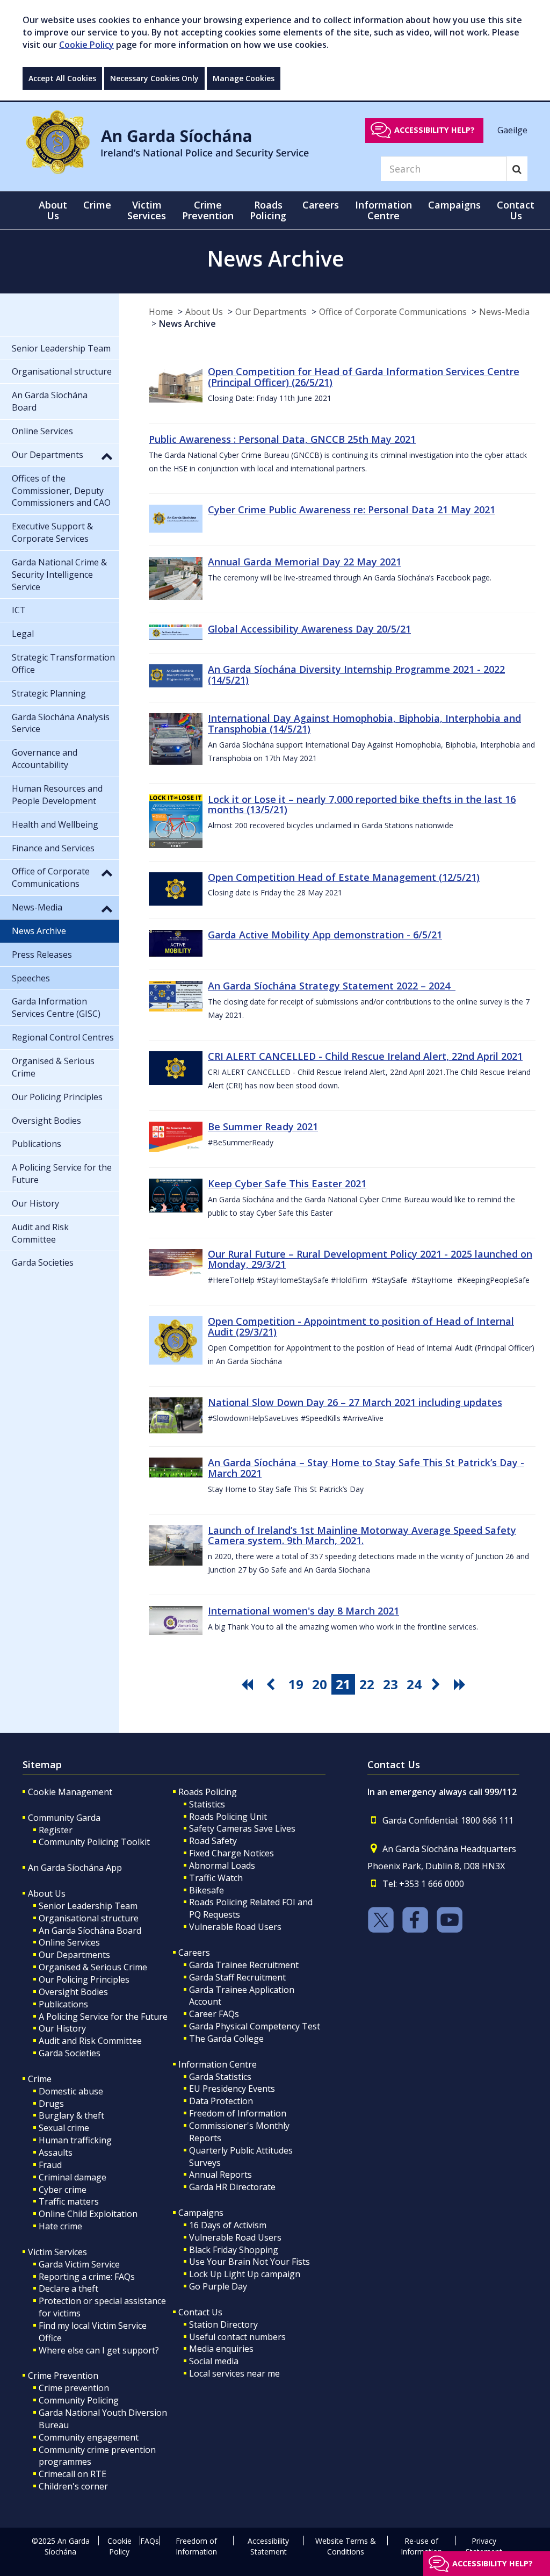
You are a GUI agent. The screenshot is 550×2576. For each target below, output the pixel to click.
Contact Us (200, 2312)
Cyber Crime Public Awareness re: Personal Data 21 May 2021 (352, 510)
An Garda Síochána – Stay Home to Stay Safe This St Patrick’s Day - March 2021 (366, 1468)
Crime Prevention (63, 2376)
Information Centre (218, 2064)
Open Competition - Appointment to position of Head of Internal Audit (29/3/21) (361, 1326)
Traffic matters (69, 2201)
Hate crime (60, 2226)
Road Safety (213, 1841)
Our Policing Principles (84, 1979)
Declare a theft (68, 2288)
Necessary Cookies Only (154, 78)
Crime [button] (97, 205)
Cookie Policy (86, 45)
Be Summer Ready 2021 (263, 1126)
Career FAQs (214, 2014)
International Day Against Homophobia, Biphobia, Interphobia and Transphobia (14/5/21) (364, 723)
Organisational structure (89, 1918)
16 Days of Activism (228, 2225)
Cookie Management (70, 1792)
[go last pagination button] (461, 1684)
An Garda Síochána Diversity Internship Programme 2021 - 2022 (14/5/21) (356, 675)
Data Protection (221, 2101)
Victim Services (57, 2252)
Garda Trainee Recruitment (244, 1965)
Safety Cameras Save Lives (242, 1828)
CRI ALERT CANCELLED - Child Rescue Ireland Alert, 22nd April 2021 (365, 1056)
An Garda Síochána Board (90, 1931)
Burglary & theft (71, 2115)
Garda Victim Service (79, 2264)
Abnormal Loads (222, 1865)
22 (367, 1684)
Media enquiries (221, 2349)
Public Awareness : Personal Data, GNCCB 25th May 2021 (282, 439)
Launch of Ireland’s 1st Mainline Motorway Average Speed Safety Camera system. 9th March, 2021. (362, 1535)
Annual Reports (220, 2175)
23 (390, 1684)
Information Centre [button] (383, 210)
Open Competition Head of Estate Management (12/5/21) (344, 877)
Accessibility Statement (268, 2546)
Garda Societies (70, 2053)
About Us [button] (53, 210)
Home (161, 312)
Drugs (51, 2104)
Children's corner (73, 2486)
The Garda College (226, 2039)
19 (296, 1684)
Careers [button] (321, 205)
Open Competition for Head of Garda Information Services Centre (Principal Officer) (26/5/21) (364, 377)
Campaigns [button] (454, 205)
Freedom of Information (238, 2113)
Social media (214, 2361)
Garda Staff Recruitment (237, 1977)
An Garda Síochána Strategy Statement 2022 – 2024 (332, 986)
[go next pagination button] (438, 1684)
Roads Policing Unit (228, 1817)
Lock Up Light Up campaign (245, 2274)
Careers (194, 1953)
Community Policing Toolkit (94, 1842)
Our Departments (271, 312)
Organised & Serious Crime (93, 1967)
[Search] (517, 169)
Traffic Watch (216, 1878)
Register (56, 1830)
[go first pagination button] (249, 1684)
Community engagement (89, 2437)
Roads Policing (208, 1792)
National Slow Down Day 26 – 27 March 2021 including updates (355, 1402)
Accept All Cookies (62, 78)
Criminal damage (73, 2177)
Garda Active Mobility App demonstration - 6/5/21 (325, 935)
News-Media (504, 312)
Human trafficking (75, 2140)
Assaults (56, 2152)
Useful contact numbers (237, 2337)
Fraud (50, 2165)
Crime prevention (74, 2388)
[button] (107, 456)
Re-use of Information (421, 2546)
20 (320, 1684)
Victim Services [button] (147, 210)
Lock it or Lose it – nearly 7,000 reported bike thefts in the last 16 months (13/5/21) (362, 805)
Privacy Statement (484, 2546)
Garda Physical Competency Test (255, 2026)
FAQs (150, 2541)
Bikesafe (207, 1890)
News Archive (187, 324)
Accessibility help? (435, 130)
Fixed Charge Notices (231, 1853)
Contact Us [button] (516, 210)
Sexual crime (64, 2128)
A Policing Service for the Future (103, 2017)
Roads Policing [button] (268, 210)
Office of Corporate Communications (393, 312)
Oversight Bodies (73, 1992)
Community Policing (79, 2400)
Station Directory (223, 2324)
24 (414, 1684)
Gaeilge (512, 130)
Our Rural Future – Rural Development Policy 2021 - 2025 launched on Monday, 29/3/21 (370, 1259)
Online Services (69, 1942)
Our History (62, 2028)
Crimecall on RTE (73, 2474)
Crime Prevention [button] (208, 210)
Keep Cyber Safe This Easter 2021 (287, 1183)
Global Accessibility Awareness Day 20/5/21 (309, 629)
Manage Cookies (244, 78)
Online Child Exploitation (88, 2214)
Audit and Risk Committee (90, 2041)
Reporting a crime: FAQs (87, 2277)
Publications (63, 2004)
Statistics (207, 1804)
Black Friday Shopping (234, 2250)
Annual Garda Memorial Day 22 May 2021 (305, 562)
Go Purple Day (218, 2286)
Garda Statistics (220, 2077)
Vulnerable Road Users (235, 1927)
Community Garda (64, 1818)
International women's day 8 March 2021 (303, 1611)
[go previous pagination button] (272, 1684)
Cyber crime (63, 2190)
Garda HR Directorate (232, 2187)
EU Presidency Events (232, 2089)
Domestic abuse (71, 2091)
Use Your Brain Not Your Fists (249, 2262)
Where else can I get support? (99, 2350)
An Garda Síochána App (75, 1868)
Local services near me (234, 2373)
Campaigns (201, 2213)
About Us (204, 312)
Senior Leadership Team (88, 1906)
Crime (40, 2079)
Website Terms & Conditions (346, 2546)
